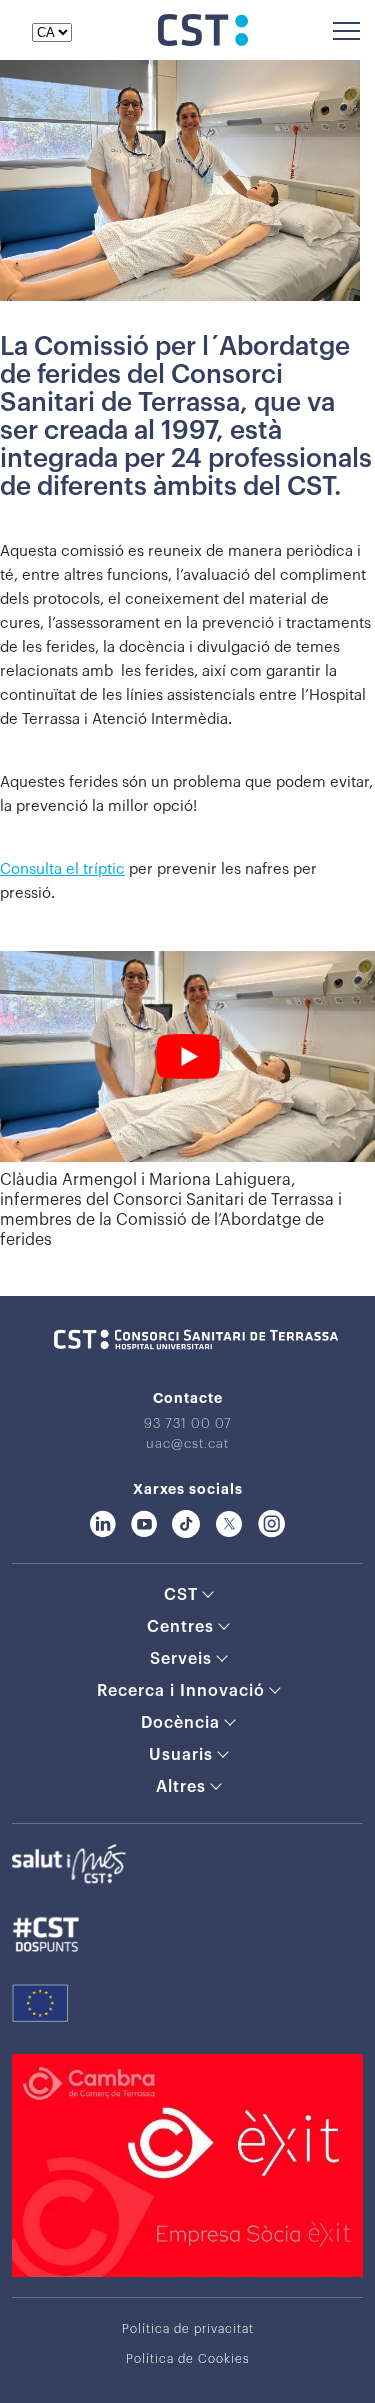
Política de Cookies (188, 2359)
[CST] (203, 41)
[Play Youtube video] (187, 1056)
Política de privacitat (188, 2329)
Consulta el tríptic (62, 869)
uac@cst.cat (187, 1443)
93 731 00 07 (188, 1423)
